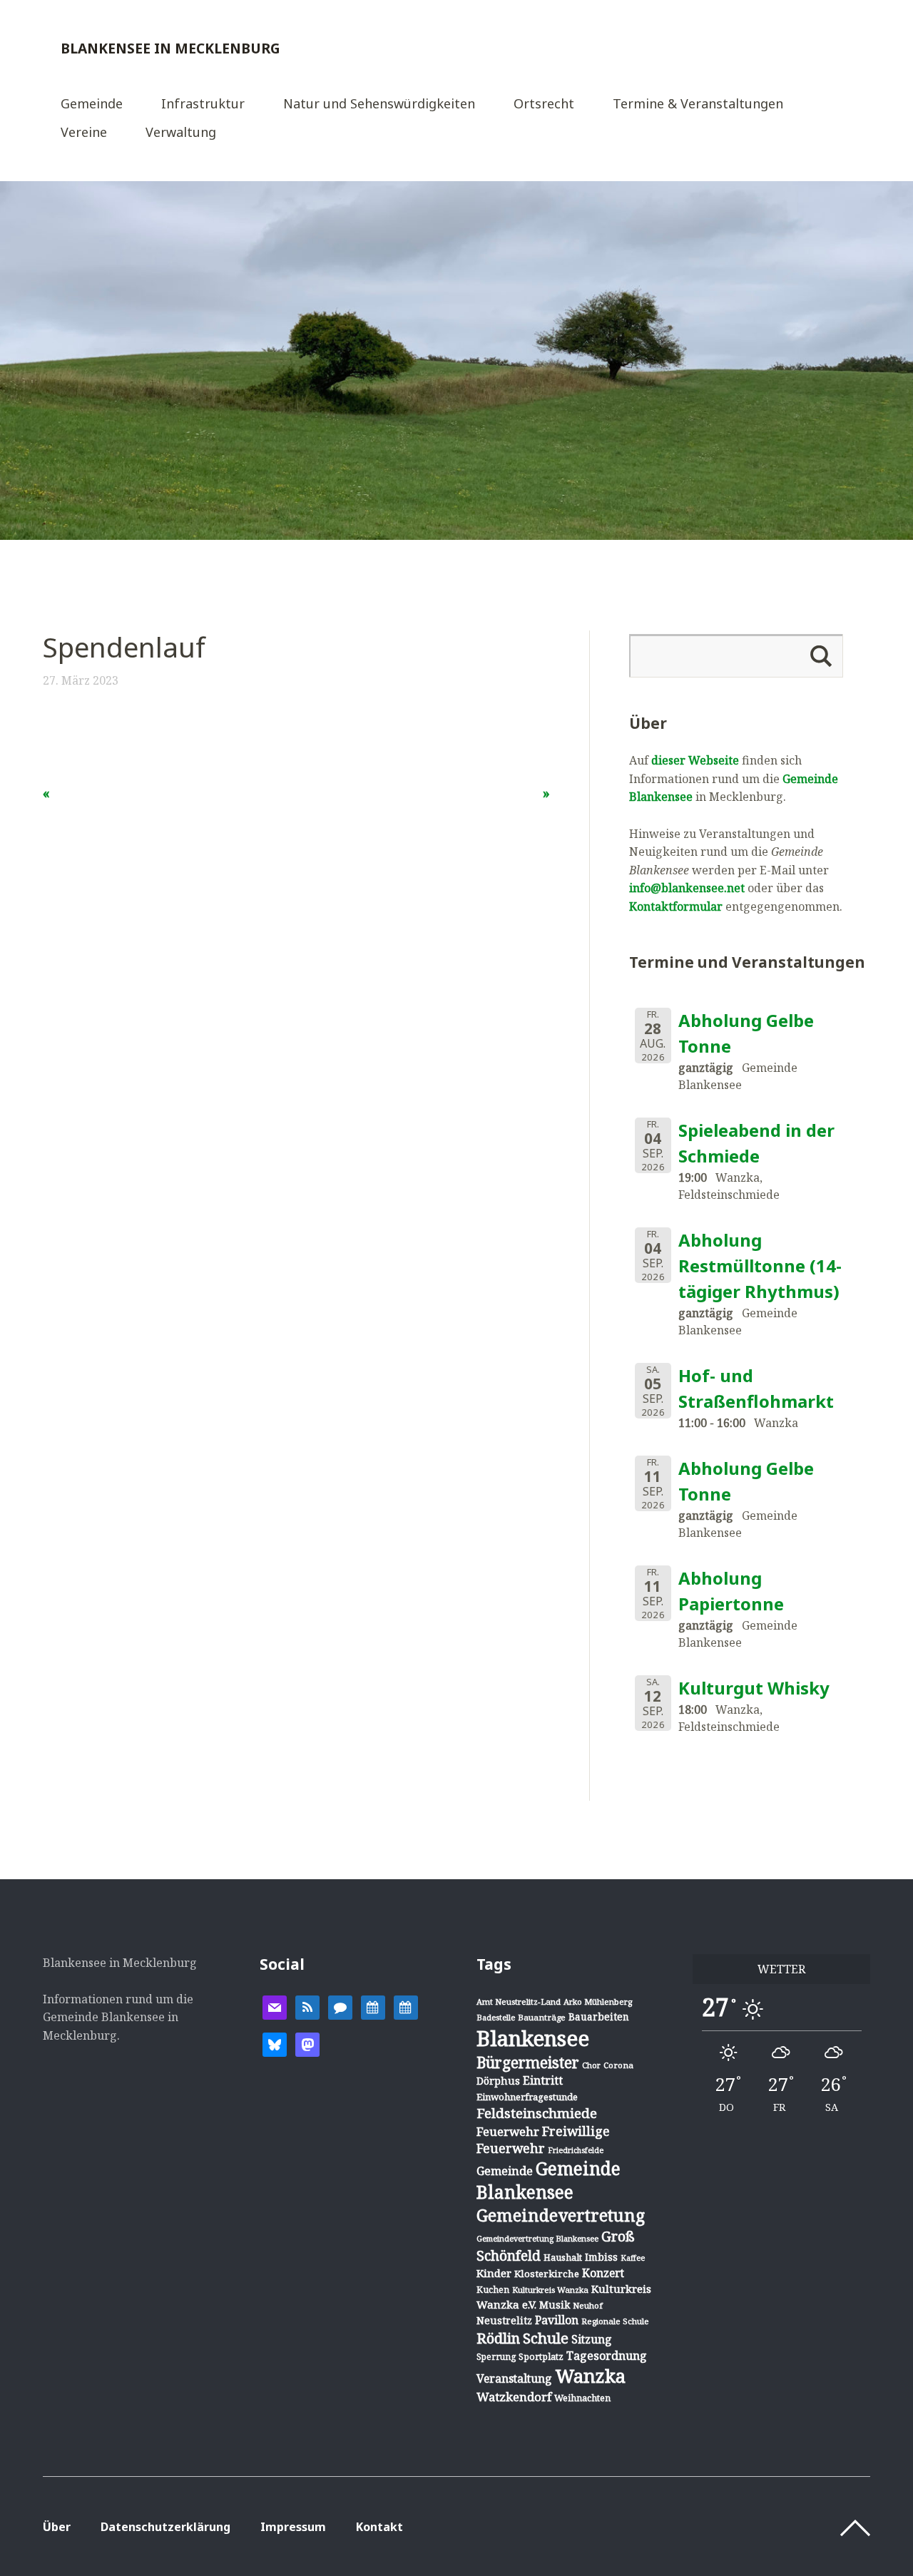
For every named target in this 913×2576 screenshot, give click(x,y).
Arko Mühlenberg (598, 2002)
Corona (618, 2065)
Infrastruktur (203, 104)
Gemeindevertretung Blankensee (537, 2238)
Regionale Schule (615, 2321)
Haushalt (563, 2257)
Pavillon (557, 2320)
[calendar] (373, 2006)
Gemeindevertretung (561, 2215)
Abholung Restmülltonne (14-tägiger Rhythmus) (760, 1266)
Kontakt (379, 2527)
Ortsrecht (544, 104)
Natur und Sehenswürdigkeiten (379, 104)
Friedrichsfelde (576, 2150)
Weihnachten (582, 2398)
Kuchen (493, 2290)
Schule (546, 2338)
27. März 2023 (81, 680)
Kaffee (633, 2258)
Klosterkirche (547, 2274)
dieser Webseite (695, 760)
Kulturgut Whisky (754, 1688)
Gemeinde (92, 104)
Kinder (494, 2273)
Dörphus (498, 2081)
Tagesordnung (607, 2356)
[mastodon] (307, 2043)
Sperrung (496, 2357)
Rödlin (498, 2338)
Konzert (603, 2273)
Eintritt (543, 2080)
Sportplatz (541, 2356)
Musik (555, 2305)
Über (57, 2527)
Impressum (293, 2527)
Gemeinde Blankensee (549, 2180)
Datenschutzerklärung (165, 2527)
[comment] (340, 2006)
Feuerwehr (508, 2131)
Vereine (84, 133)
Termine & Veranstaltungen (698, 104)
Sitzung (592, 2339)
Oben (855, 2528)
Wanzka (590, 2376)
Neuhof (588, 2305)
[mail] (275, 2006)
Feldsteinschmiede (537, 2113)
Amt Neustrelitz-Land (519, 2002)
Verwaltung (181, 133)
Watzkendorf (514, 2397)
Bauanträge (542, 2017)
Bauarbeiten (599, 2017)
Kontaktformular (676, 906)
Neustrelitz (504, 2320)
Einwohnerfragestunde (527, 2097)
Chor (591, 2065)
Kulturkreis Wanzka (550, 2290)
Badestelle (496, 2017)
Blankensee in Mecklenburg (170, 48)
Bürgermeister (528, 2063)
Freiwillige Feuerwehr (543, 2140)
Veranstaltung (514, 2378)
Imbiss (601, 2257)
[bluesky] (275, 2043)
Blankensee (533, 2038)
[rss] (307, 2006)
